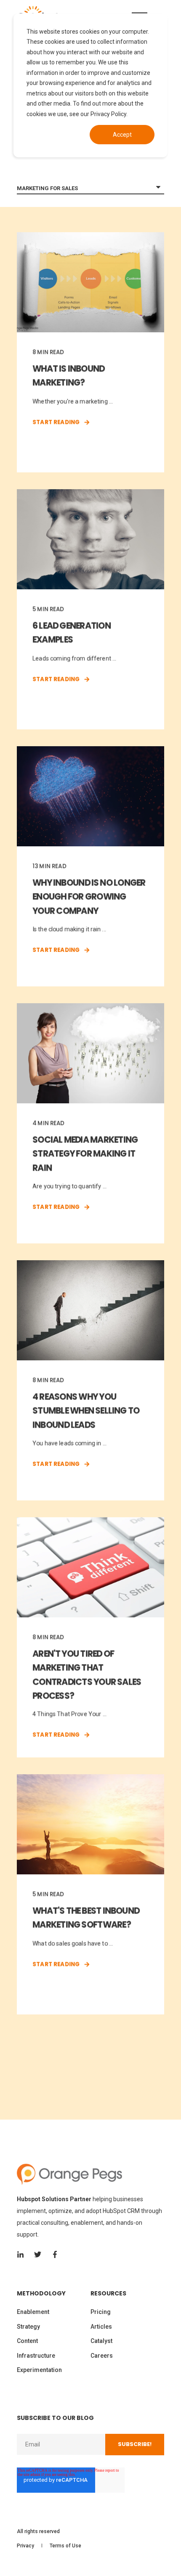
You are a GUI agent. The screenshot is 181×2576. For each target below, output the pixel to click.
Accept (122, 135)
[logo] (69, 2174)
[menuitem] (52, 2298)
